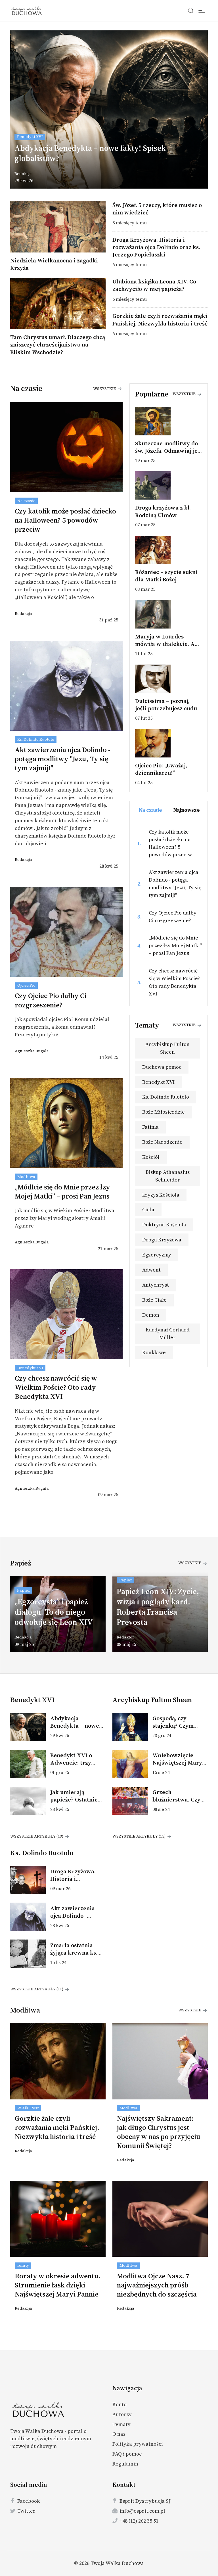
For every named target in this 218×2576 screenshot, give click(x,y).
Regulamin (125, 2464)
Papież (23, 1590)
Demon (151, 1315)
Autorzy (122, 2414)
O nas (119, 2434)
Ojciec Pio (26, 985)
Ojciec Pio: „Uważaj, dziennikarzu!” (161, 769)
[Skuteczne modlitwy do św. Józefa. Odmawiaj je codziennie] (169, 421)
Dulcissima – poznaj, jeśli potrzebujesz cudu (166, 705)
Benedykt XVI (30, 137)
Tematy (121, 2424)
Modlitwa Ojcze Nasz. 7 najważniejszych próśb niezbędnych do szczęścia (157, 2285)
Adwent (151, 1270)
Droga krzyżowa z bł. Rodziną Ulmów (163, 511)
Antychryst (156, 1285)
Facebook (29, 2501)
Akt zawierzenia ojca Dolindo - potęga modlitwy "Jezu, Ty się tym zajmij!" (63, 759)
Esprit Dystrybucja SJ (145, 2501)
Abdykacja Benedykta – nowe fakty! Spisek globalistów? (90, 153)
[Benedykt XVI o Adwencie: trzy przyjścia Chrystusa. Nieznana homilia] (30, 1764)
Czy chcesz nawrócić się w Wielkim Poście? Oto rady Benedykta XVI (56, 1387)
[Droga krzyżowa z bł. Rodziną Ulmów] (169, 485)
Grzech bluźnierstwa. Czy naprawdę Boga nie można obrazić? (178, 1803)
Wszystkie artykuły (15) (139, 1836)
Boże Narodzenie (162, 1142)
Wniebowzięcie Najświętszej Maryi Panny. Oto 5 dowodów (178, 1766)
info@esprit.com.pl (142, 2511)
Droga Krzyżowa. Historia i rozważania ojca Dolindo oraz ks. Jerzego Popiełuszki (156, 247)
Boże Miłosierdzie (163, 1112)
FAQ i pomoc (127, 2454)
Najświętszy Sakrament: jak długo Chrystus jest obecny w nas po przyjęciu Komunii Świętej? (159, 2132)
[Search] (202, 11)
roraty (23, 2265)
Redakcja (23, 174)
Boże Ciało (154, 1300)
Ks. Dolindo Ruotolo (36, 739)
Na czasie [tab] (150, 810)
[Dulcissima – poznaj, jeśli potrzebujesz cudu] (169, 679)
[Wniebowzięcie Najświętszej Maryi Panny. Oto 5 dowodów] (132, 1764)
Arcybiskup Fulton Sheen (167, 1048)
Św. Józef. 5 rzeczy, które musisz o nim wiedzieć (157, 209)
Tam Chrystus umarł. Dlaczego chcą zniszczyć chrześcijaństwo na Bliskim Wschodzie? (58, 345)
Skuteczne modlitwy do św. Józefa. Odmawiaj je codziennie (166, 451)
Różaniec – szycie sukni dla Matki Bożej (166, 576)
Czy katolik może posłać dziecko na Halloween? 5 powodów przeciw (65, 520)
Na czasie (26, 501)
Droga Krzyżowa (162, 1240)
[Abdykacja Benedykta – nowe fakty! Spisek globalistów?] (30, 1727)
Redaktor (125, 1637)
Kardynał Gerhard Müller (168, 1333)
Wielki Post (28, 2108)
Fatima (150, 1127)
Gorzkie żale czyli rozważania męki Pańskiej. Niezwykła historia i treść (160, 320)
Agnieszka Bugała (32, 1051)
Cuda (148, 1209)
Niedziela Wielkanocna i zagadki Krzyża (54, 264)
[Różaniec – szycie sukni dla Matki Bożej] (169, 550)
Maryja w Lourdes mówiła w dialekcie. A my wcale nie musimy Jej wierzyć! (168, 648)
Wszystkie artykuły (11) (37, 1989)
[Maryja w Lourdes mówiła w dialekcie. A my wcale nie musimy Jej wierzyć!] (169, 614)
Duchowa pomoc (162, 1067)
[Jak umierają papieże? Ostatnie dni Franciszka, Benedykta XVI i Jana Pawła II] (30, 1801)
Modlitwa (26, 1177)
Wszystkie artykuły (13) (37, 1836)
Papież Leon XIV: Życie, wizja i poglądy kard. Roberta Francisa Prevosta (158, 1607)
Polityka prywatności (138, 2444)
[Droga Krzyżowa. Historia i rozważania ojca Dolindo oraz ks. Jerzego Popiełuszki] (30, 1880)
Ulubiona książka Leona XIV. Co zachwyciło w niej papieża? (154, 285)
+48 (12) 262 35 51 (139, 2521)
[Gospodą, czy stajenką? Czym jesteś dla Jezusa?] (132, 1727)
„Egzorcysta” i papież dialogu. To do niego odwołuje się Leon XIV (54, 1612)
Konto (120, 2404)
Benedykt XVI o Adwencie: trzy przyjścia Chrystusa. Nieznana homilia (77, 1766)
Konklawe (154, 1352)
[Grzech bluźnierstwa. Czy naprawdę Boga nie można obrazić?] (132, 1801)
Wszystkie (105, 389)
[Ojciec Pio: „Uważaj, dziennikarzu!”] (169, 743)
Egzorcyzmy (157, 1255)
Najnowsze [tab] (187, 810)
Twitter (26, 2511)
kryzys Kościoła (161, 1195)
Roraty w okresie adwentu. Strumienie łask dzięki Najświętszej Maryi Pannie (58, 2285)
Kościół (151, 1157)
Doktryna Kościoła (164, 1225)
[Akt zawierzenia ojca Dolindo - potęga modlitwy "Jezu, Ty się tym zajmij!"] (30, 1917)
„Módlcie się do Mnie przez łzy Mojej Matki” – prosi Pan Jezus (62, 1191)
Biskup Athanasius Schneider (168, 1176)
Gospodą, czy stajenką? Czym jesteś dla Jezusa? (176, 1726)
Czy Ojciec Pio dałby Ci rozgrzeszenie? (51, 1000)
